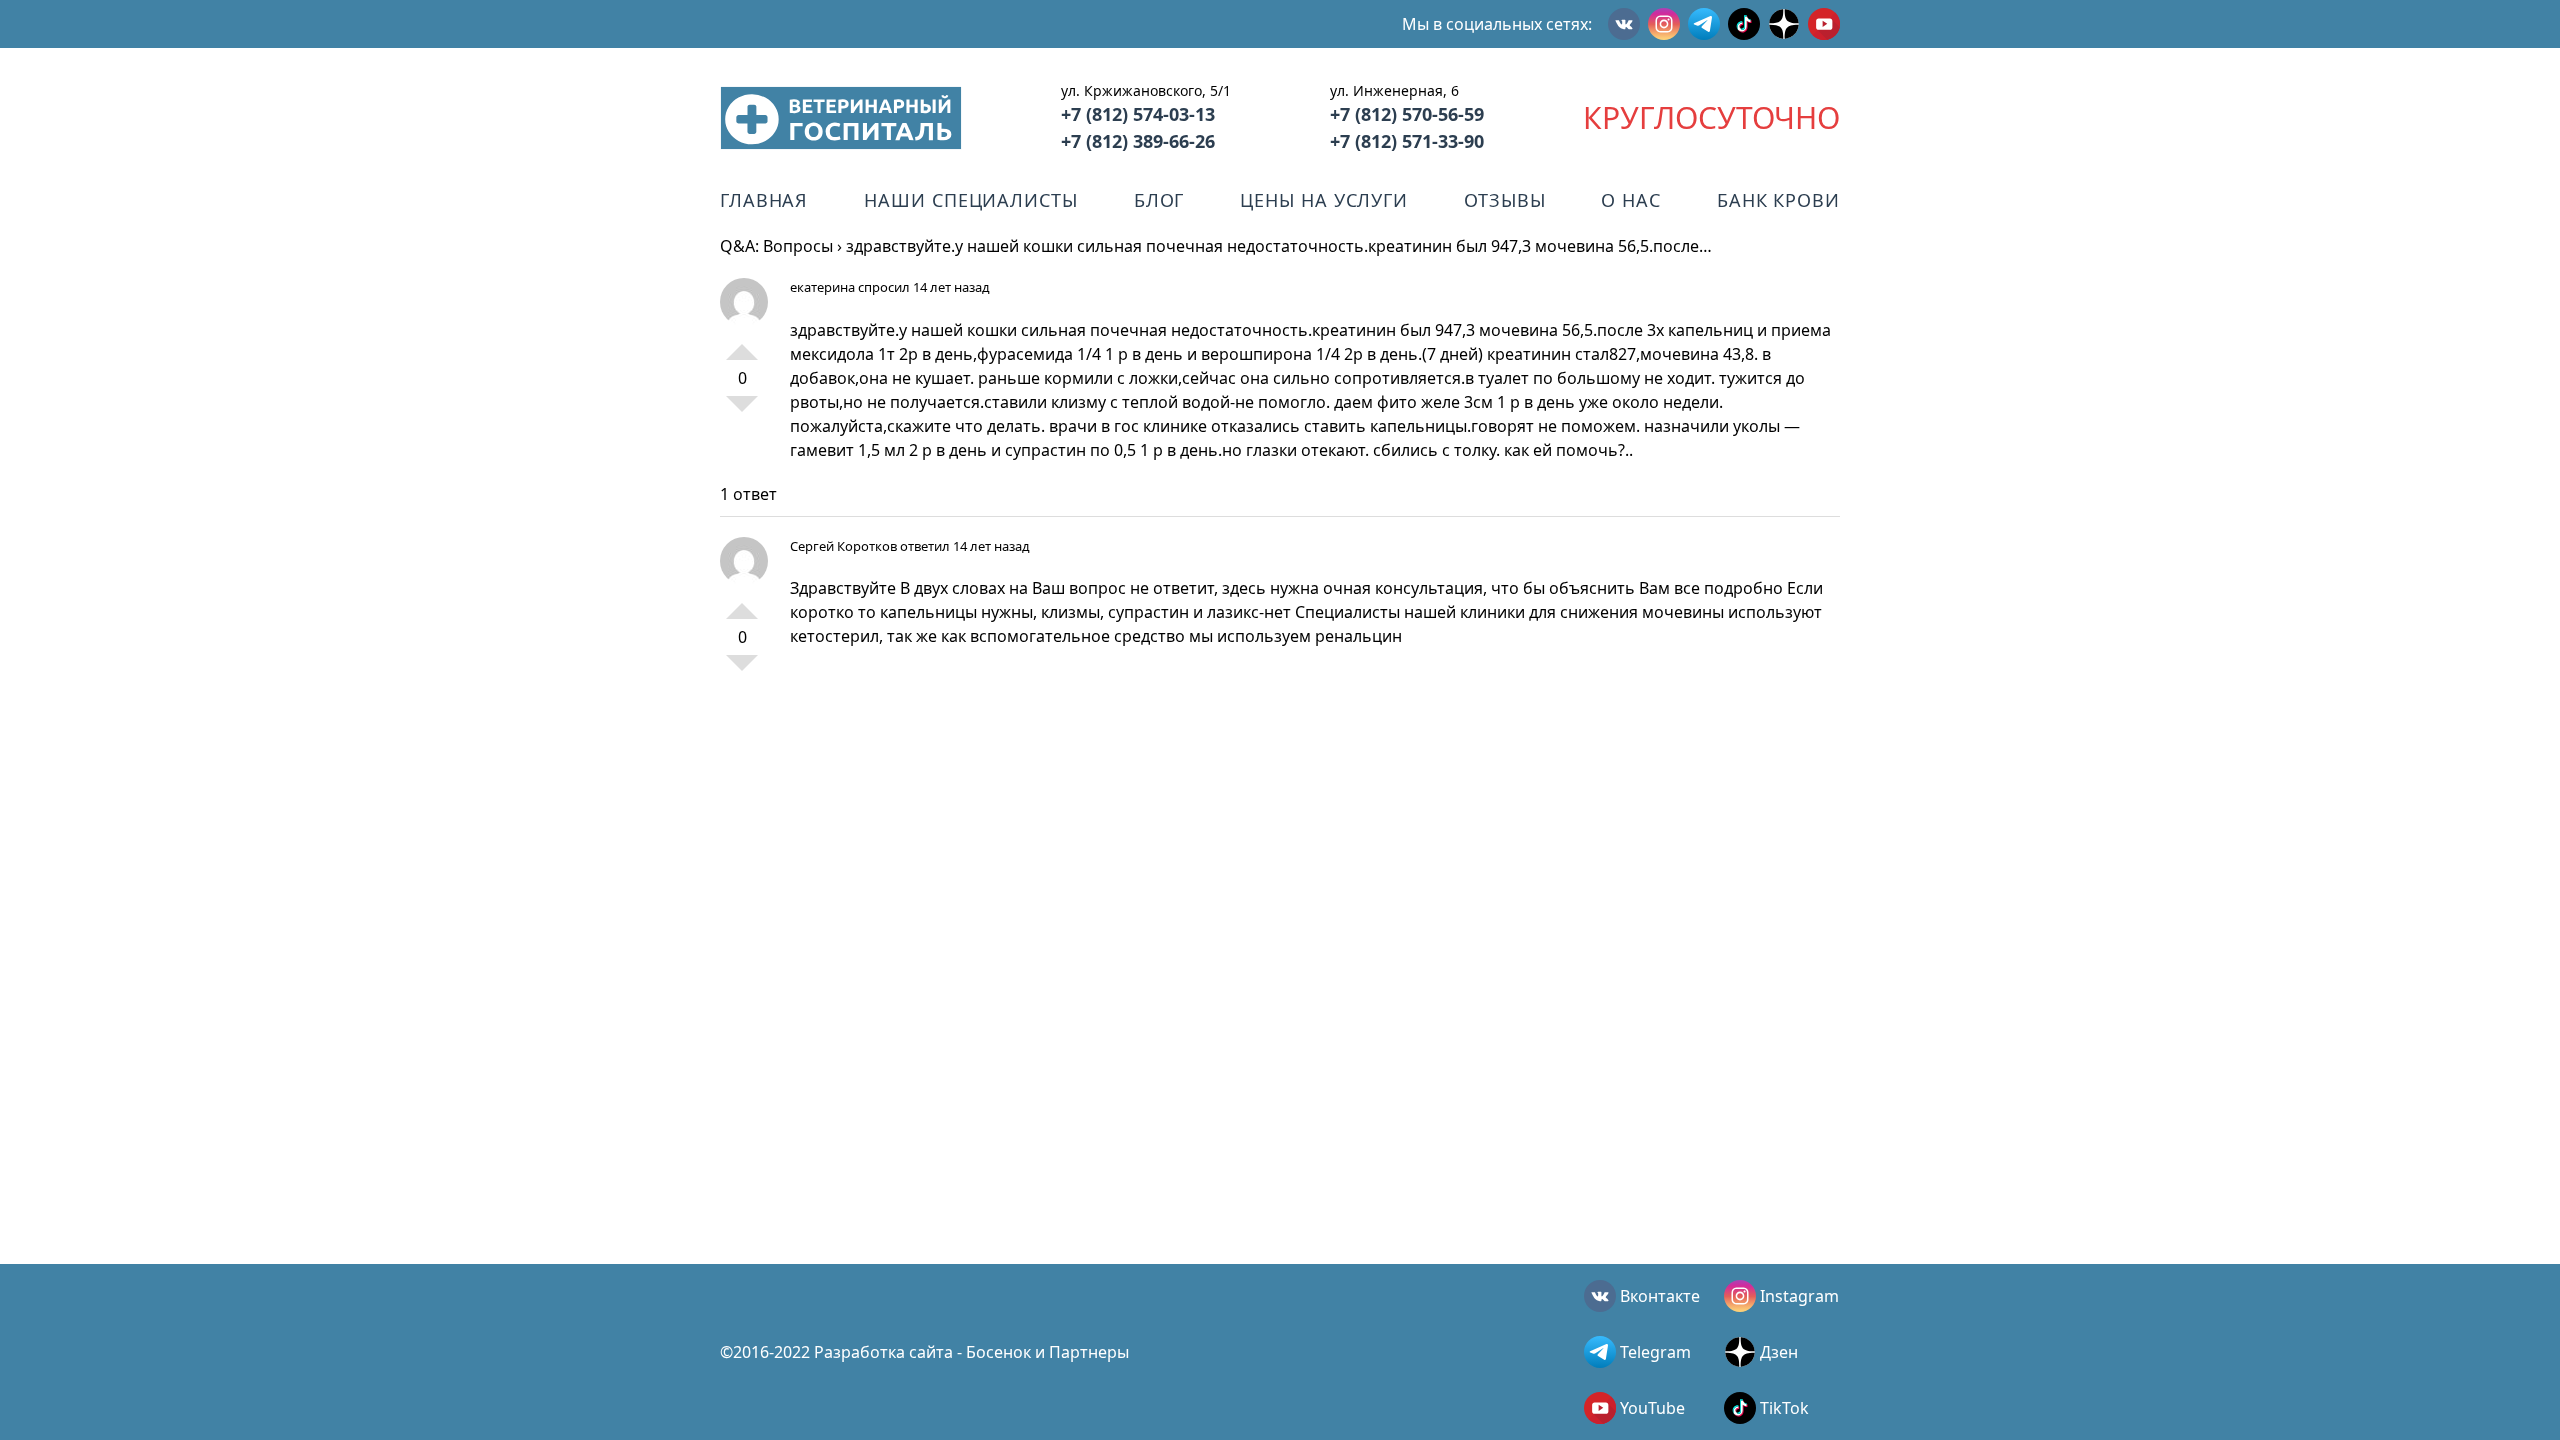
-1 (742, 412)
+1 (742, 344)
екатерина (822, 287)
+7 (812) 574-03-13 (1138, 114)
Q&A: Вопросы (776, 246)
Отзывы (1504, 200)
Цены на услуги (1324, 200)
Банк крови (1778, 200)
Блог (1159, 200)
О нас (1631, 200)
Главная (764, 200)
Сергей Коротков (843, 546)
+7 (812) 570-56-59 (1407, 114)
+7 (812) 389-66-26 (1138, 141)
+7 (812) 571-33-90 (1407, 141)
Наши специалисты (970, 200)
